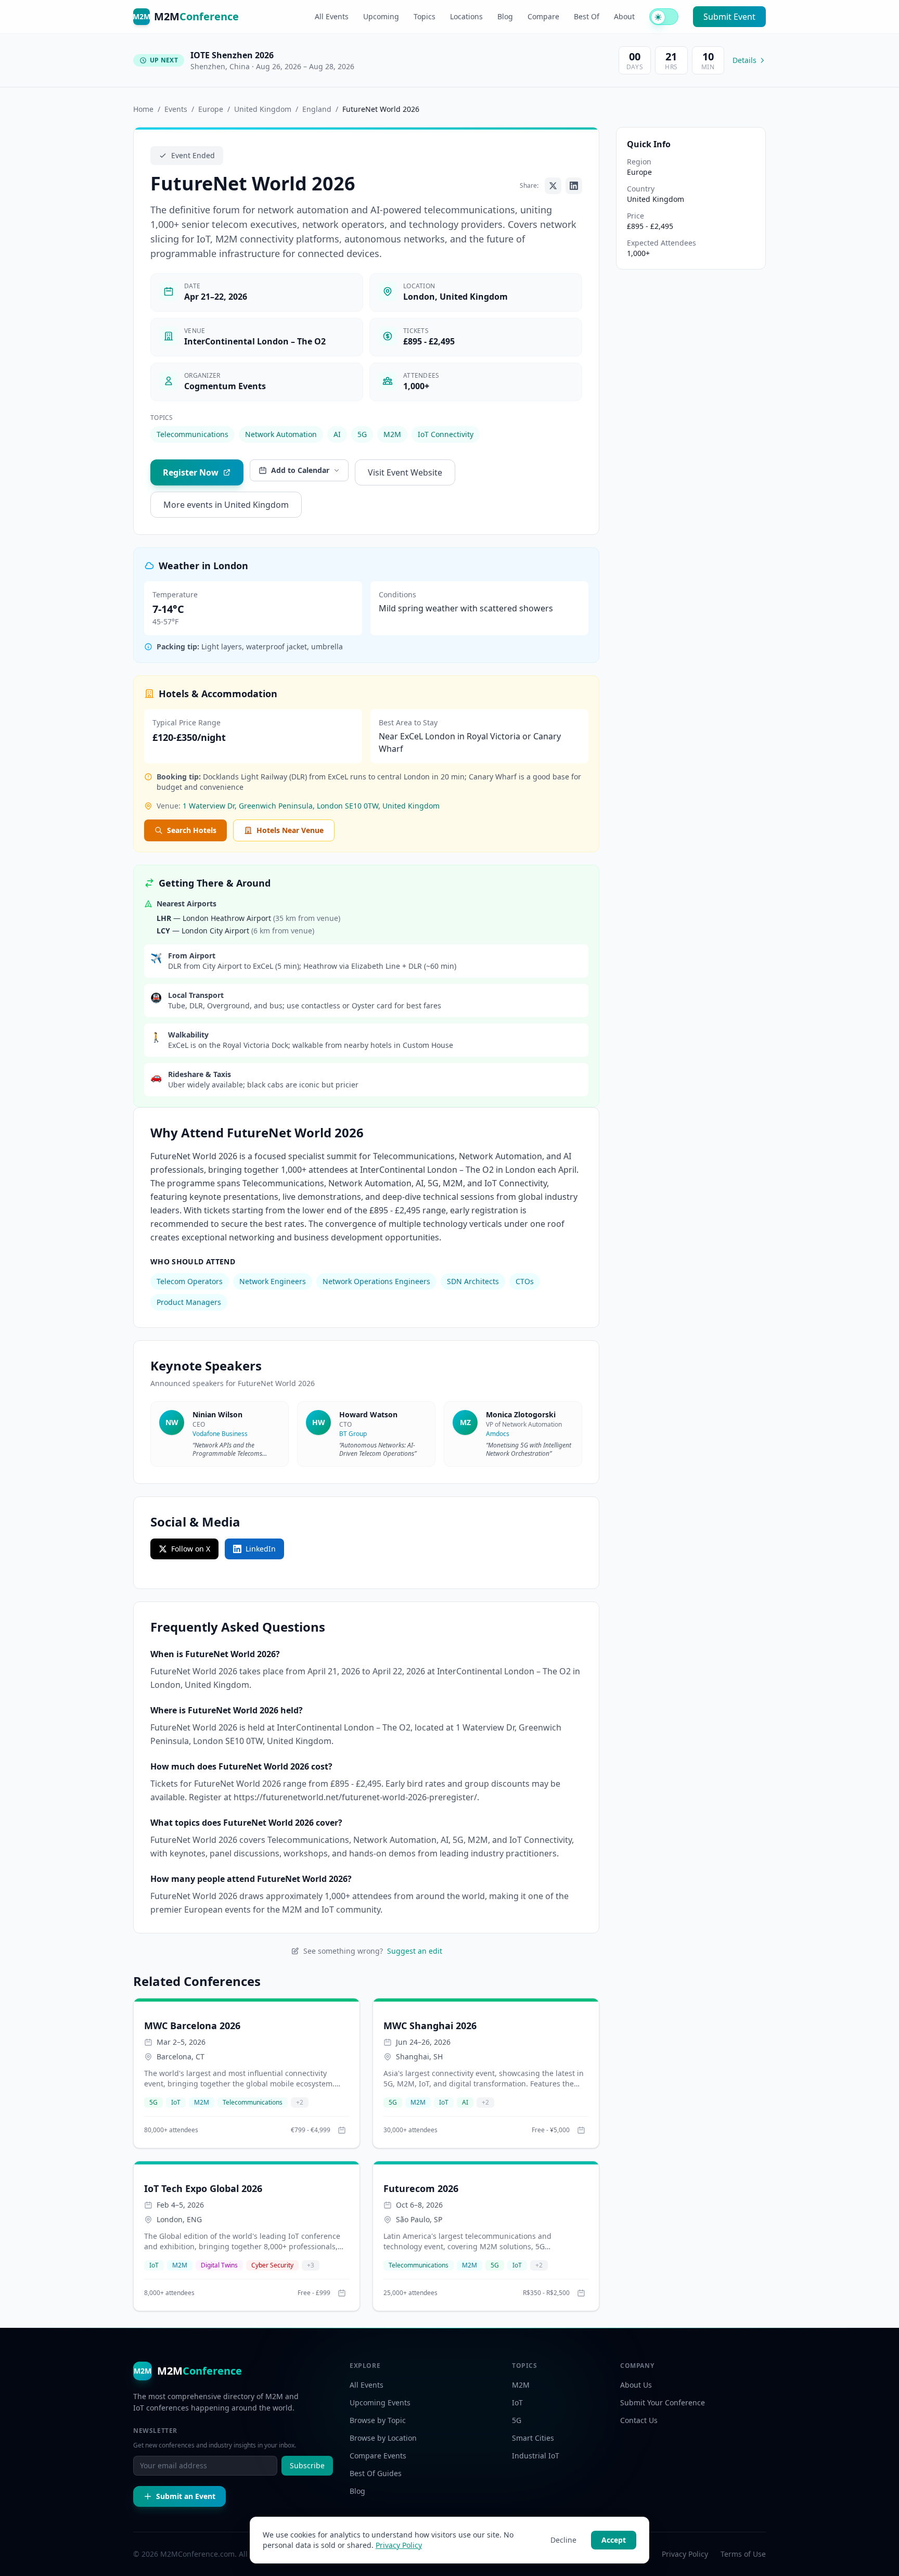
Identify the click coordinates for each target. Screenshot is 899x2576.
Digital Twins (219, 2265)
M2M (392, 434)
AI (337, 434)
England (317, 109)
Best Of (587, 16)
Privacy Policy (399, 2545)
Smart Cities (533, 2438)
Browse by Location (383, 2438)
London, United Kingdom (455, 297)
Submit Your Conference (663, 2402)
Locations (466, 16)
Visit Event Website (405, 472)
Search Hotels (192, 830)
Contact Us (639, 2420)
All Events (332, 16)
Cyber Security (272, 2265)
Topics (425, 16)
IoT (176, 2102)
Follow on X (191, 1549)
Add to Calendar (300, 470)
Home (143, 109)
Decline (563, 2540)
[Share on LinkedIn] (574, 186)
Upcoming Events (380, 2402)
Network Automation (281, 434)
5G (362, 434)
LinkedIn (261, 1549)
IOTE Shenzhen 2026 (232, 55)
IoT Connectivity (446, 434)
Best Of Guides (376, 2473)
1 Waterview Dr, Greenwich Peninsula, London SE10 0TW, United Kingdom (311, 806)
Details (744, 60)
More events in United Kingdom (226, 505)
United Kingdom (263, 109)
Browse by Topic (378, 2420)
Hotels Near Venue (290, 830)
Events (176, 109)
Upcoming (381, 16)
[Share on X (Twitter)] (553, 186)
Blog (505, 16)
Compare (543, 16)
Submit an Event (186, 2496)
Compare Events (378, 2456)
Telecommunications (192, 434)
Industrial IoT (536, 2456)
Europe (211, 109)
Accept (614, 2540)
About (624, 16)
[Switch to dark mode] (664, 17)
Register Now (191, 472)
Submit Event (729, 17)
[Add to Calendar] (342, 2130)
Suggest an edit (415, 1951)
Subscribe (307, 2465)
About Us (636, 2385)
